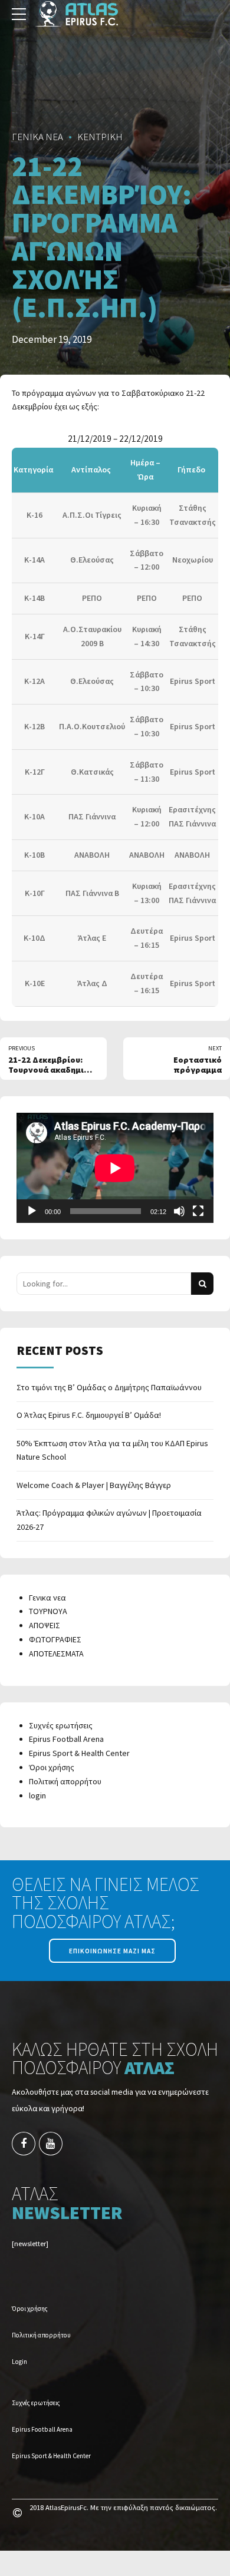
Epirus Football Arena (66, 1739)
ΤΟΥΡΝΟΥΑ (48, 1611)
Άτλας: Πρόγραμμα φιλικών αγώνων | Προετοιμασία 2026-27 (109, 1520)
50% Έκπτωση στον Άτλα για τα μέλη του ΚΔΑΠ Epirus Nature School (112, 1450)
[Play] (32, 1211)
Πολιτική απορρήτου (65, 1781)
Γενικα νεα (47, 1598)
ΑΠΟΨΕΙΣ (45, 1625)
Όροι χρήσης (52, 1767)
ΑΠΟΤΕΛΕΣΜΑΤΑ (56, 1654)
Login (19, 2362)
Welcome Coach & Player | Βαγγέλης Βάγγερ (94, 1485)
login (37, 1795)
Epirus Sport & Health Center (79, 1753)
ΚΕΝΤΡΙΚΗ (100, 137)
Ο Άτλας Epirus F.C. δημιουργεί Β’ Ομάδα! (89, 1415)
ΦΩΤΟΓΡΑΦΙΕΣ (55, 1639)
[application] (115, 1168)
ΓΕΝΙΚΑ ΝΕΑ (37, 137)
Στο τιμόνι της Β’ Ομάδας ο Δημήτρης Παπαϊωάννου (109, 1387)
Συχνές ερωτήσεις (61, 1725)
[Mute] (179, 1211)
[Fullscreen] (198, 1211)
